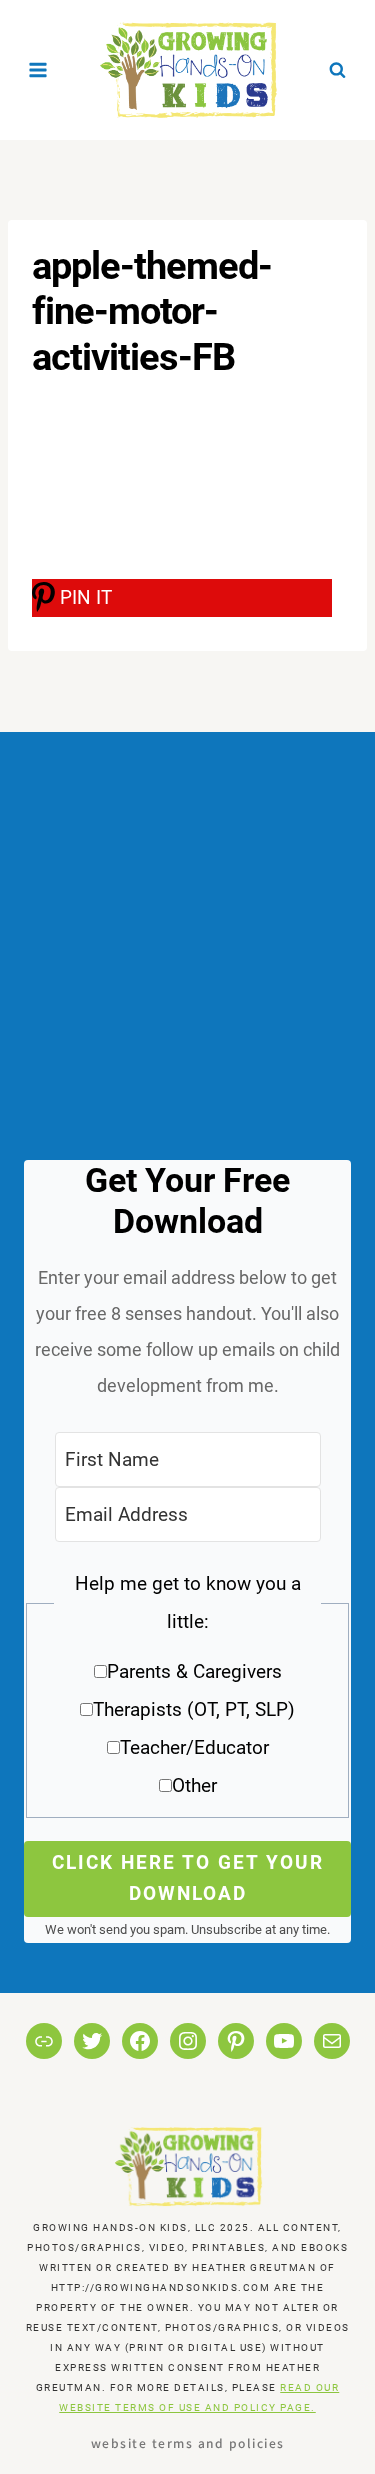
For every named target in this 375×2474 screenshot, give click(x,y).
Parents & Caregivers (194, 1671)
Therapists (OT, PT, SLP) (194, 1709)
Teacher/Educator (194, 1747)
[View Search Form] (337, 70)
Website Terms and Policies (188, 2442)
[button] (187, 1691)
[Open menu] (38, 69)
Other (194, 1785)
